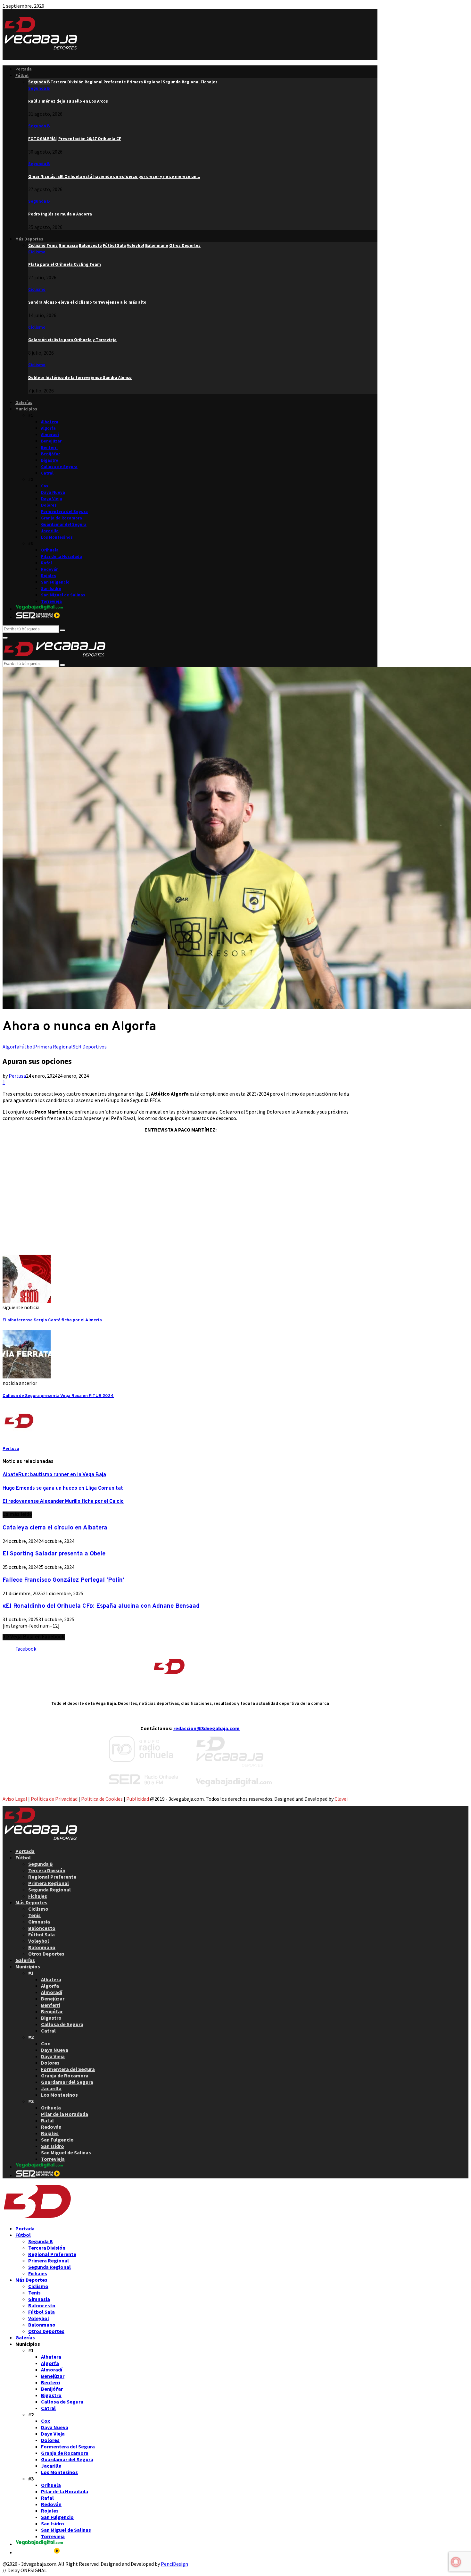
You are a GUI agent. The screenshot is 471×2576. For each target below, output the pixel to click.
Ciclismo (37, 252)
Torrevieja (51, 601)
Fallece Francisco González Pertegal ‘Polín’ (63, 1580)
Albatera (50, 422)
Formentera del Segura (64, 512)
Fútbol (22, 76)
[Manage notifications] (456, 2562)
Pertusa (17, 1076)
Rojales (49, 576)
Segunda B (39, 88)
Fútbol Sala (41, 1934)
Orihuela (50, 550)
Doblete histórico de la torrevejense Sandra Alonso (80, 378)
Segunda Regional (50, 1890)
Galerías (24, 403)
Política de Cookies (102, 1799)
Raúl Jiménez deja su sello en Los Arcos (68, 101)
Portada (24, 69)
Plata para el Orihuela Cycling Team (65, 264)
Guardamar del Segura (64, 524)
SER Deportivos (90, 1047)
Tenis (34, 1915)
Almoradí (50, 435)
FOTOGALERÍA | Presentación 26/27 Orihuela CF (75, 139)
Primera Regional (53, 1047)
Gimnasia (39, 1922)
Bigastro (50, 460)
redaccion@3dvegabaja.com (207, 1728)
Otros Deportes (46, 1954)
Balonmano (42, 1947)
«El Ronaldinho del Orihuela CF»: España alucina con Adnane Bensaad (101, 1606)
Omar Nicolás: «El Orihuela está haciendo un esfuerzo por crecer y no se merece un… (114, 177)
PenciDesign (174, 2564)
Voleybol (39, 1941)
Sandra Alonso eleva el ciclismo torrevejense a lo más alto (87, 302)
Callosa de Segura (59, 467)
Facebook (26, 1649)
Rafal (46, 563)
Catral (47, 473)
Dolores (49, 505)
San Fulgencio (55, 582)
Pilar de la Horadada (62, 556)
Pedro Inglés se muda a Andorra (60, 214)
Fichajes (38, 1896)
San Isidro (51, 589)
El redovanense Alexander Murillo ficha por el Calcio (63, 1502)
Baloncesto (42, 1928)
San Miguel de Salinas (63, 595)
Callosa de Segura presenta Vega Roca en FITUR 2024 (58, 1396)
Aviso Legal (15, 1799)
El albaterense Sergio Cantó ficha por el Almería (52, 1320)
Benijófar (50, 454)
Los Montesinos (57, 537)
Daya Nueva (53, 492)
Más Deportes (29, 239)
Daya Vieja (52, 499)
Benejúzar (51, 441)
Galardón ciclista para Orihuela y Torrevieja (72, 340)
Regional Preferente (52, 1877)
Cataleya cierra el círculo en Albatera (55, 1528)
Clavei (341, 1799)
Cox (45, 486)
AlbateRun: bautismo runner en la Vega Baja (54, 1475)
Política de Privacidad (54, 1799)
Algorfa (48, 428)
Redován (50, 569)
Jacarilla (50, 531)
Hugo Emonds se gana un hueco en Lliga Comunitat (63, 1488)
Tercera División (47, 1870)
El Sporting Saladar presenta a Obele (54, 1554)
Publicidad (138, 1799)
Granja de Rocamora (62, 518)
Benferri (49, 447)
